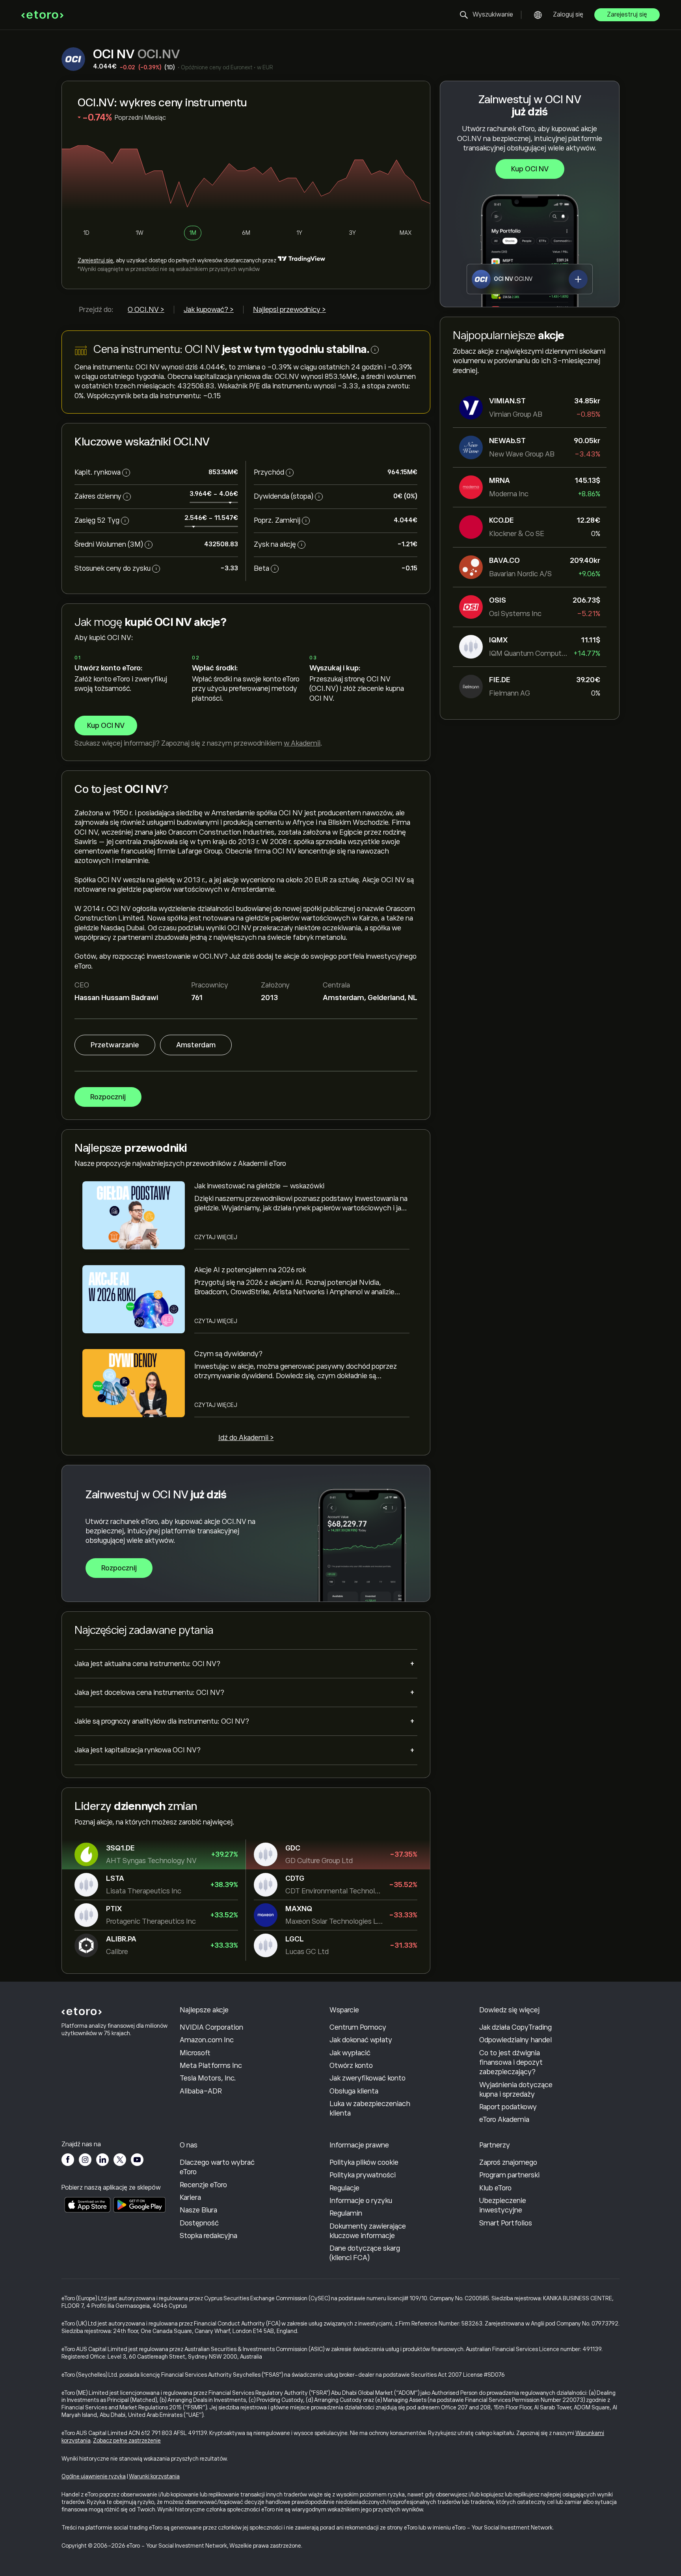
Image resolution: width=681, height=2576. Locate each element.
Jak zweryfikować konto (367, 2078)
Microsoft (195, 2053)
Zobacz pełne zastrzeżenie (127, 2441)
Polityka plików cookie (364, 2162)
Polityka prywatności (363, 2175)
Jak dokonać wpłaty (361, 2040)
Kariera (190, 2197)
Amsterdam (196, 1045)
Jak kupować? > (209, 310)
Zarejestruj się (627, 15)
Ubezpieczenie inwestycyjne (503, 2205)
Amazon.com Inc (207, 2040)
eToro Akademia (504, 2119)
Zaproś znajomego (508, 2162)
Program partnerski (509, 2175)
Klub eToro (495, 2188)
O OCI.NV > (146, 310)
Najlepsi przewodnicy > (289, 310)
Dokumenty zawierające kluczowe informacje (368, 2231)
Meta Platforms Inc (211, 2066)
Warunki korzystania (154, 2476)
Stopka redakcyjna (208, 2236)
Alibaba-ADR (201, 2091)
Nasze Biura (198, 2210)
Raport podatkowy (508, 2107)
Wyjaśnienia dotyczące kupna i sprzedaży (516, 2090)
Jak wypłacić (350, 2053)
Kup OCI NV (530, 169)
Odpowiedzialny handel (515, 2040)
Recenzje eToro (203, 2185)
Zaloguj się (568, 15)
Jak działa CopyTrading (515, 2027)
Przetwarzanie (115, 1045)
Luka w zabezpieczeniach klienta (370, 2108)
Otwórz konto (351, 2066)
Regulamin (346, 2213)
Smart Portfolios (506, 2223)
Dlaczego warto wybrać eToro (217, 2167)
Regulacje (344, 2188)
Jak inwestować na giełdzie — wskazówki (259, 1186)
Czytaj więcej (216, 1237)
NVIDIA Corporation (211, 2027)
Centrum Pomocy (358, 2027)
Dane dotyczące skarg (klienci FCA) (365, 2253)
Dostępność (199, 2223)
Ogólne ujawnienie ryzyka (94, 2476)
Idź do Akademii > (246, 1438)
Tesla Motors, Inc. (208, 2078)
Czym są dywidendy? (228, 1354)
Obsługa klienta (354, 2091)
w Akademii (302, 743)
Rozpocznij (108, 1097)
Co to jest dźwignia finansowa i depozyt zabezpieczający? (511, 2063)
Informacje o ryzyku (361, 2201)
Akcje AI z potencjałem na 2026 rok (250, 1270)
